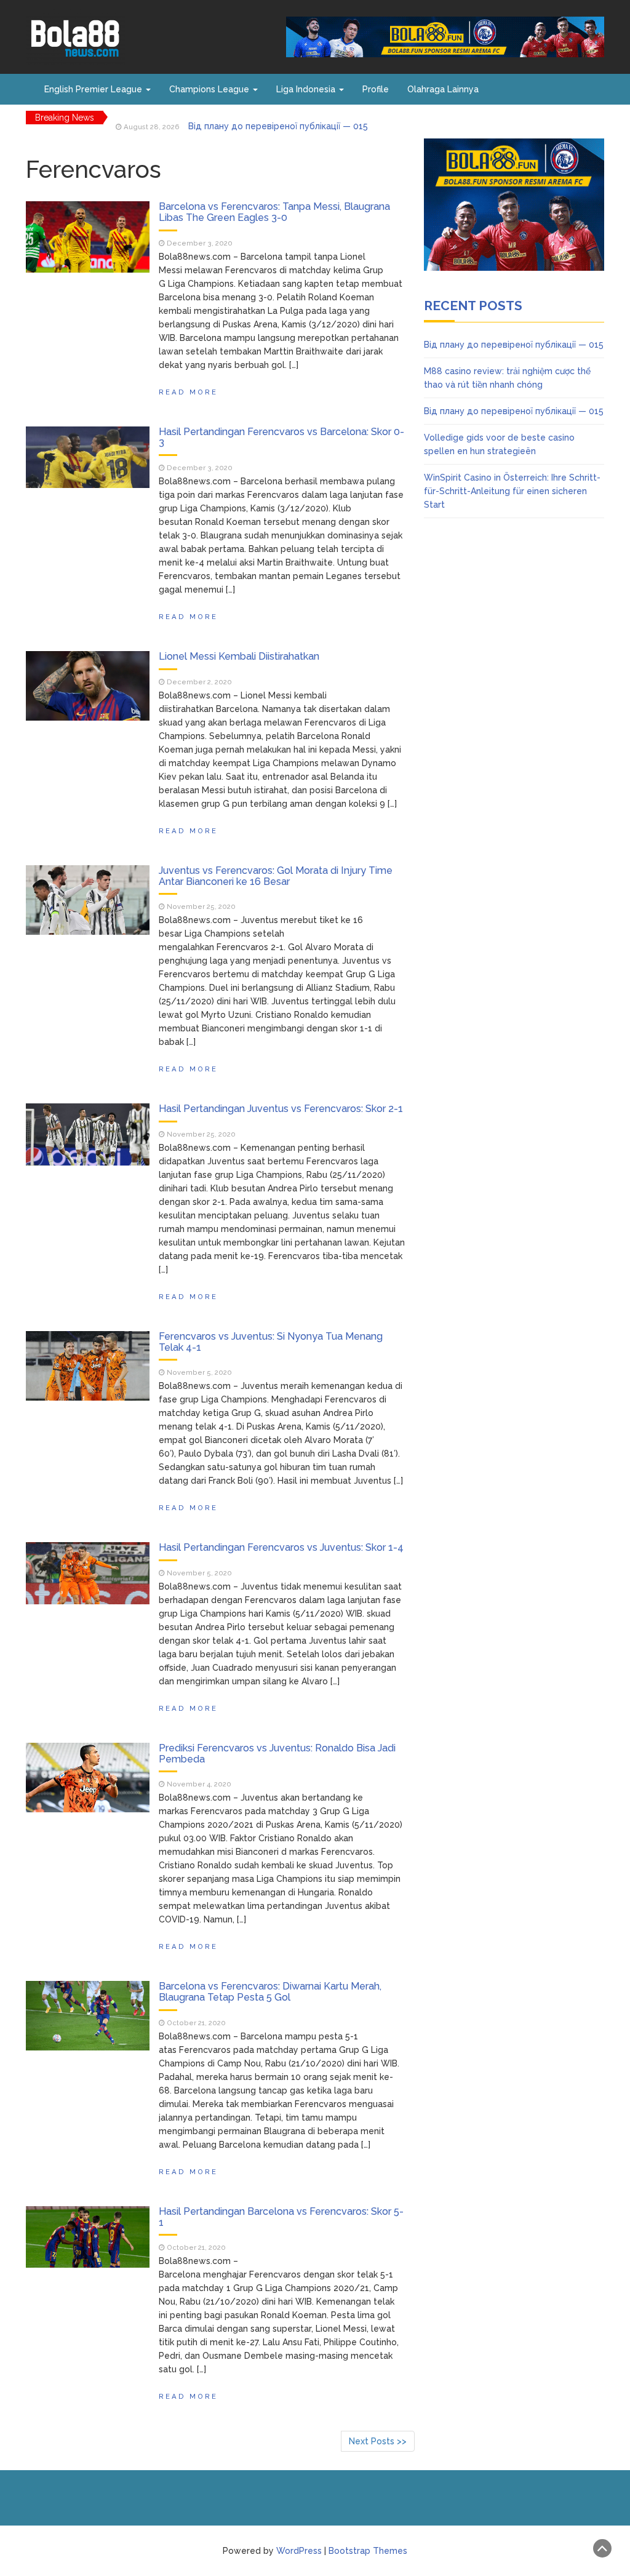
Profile (376, 89)
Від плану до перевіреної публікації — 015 (278, 118)
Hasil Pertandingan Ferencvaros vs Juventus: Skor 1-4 (281, 1547)
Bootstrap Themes (368, 2551)
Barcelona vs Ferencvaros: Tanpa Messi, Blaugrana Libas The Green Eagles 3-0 (274, 212)
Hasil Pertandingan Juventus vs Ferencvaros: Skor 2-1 (281, 1109)
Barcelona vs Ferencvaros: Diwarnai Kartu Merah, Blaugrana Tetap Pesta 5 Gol (270, 1992)
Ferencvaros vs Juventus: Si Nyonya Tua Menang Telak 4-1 (271, 1342)
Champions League (210, 89)
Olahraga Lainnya (443, 89)
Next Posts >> (378, 2441)
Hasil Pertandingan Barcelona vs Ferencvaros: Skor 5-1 (281, 2217)
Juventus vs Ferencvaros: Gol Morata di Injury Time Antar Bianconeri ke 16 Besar (276, 876)
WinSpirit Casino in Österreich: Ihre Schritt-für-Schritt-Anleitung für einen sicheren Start (512, 491)
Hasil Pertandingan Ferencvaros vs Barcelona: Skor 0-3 (281, 437)
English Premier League (94, 89)
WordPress (299, 2551)
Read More (188, 392)
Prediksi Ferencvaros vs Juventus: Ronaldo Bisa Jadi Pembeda (277, 1754)
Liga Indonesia (307, 89)
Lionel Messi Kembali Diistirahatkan (239, 656)
